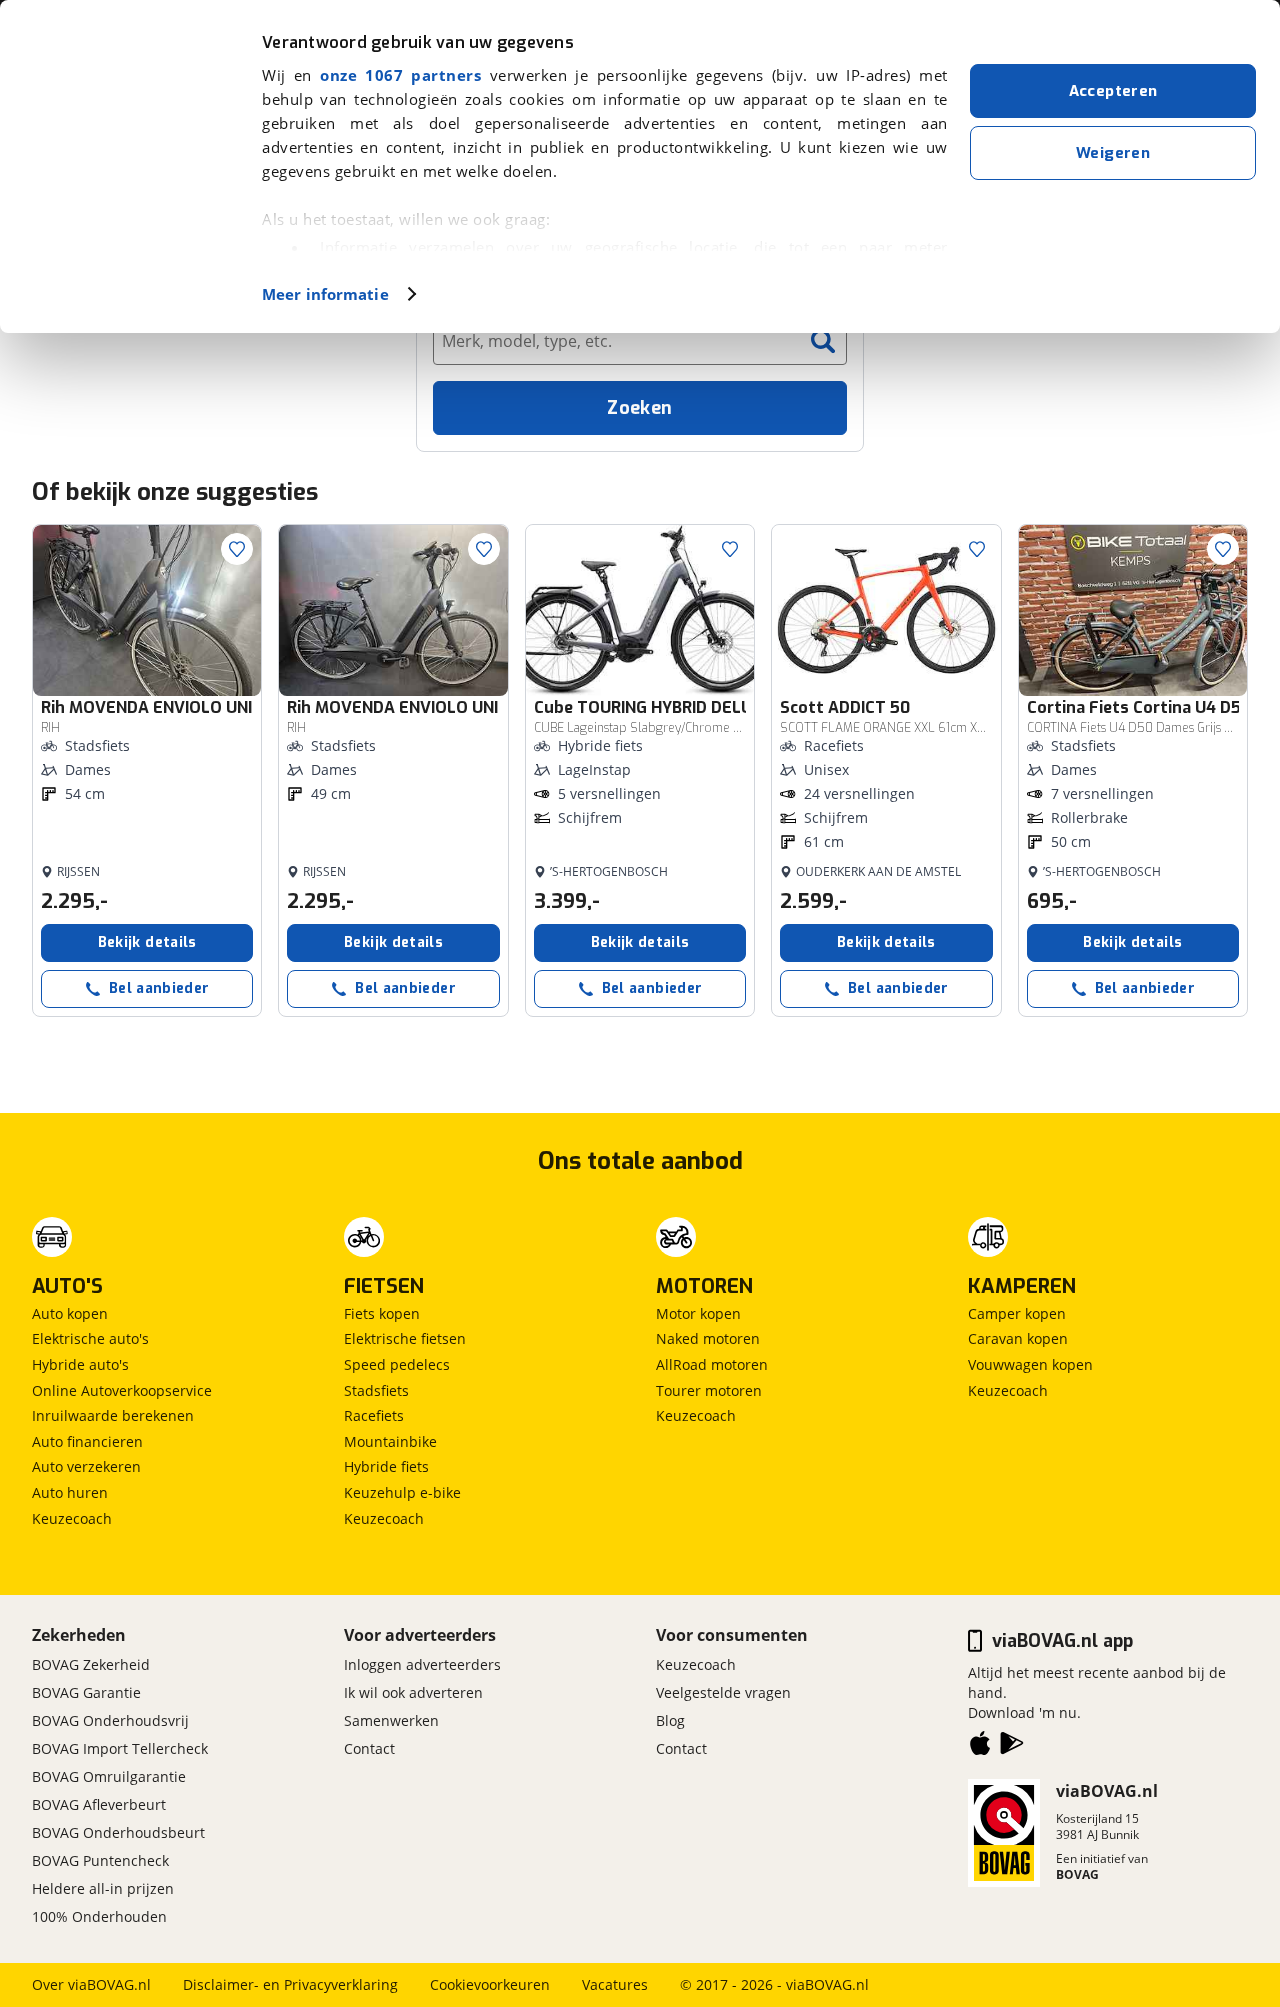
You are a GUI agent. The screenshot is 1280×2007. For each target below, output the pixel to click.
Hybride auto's (80, 1364)
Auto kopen (70, 1313)
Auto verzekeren (86, 1466)
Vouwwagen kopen (1030, 1364)
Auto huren (70, 1492)
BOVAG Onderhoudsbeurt (118, 1832)
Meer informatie (325, 294)
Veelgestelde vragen (723, 1692)
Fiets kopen (382, 1313)
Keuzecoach (72, 1518)
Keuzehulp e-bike (402, 1492)
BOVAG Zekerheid (91, 1664)
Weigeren (1113, 153)
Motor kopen (698, 1313)
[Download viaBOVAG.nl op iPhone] (980, 1747)
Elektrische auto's (90, 1338)
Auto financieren (87, 1441)
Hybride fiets (386, 1466)
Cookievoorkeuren (490, 1984)
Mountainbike (390, 1441)
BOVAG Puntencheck (100, 1860)
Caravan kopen (1018, 1338)
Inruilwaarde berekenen (113, 1415)
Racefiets (374, 1415)
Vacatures (615, 1984)
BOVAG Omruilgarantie (109, 1776)
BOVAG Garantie (86, 1692)
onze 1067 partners (400, 75)
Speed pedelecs (397, 1364)
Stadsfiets (376, 1390)
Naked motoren (708, 1338)
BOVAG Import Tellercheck (120, 1748)
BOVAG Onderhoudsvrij (110, 1720)
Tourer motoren (709, 1390)
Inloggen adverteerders (422, 1664)
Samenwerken (391, 1720)
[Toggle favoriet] (237, 549)
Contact (369, 1748)
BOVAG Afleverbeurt (99, 1804)
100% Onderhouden (99, 1916)
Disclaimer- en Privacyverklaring (290, 1984)
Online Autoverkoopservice (122, 1390)
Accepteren (1113, 91)
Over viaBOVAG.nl (91, 1984)
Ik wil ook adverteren (413, 1692)
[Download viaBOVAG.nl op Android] (1012, 1747)
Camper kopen (1017, 1313)
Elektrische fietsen (405, 1338)
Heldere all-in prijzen (103, 1888)
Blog (670, 1720)
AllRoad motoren (712, 1364)
